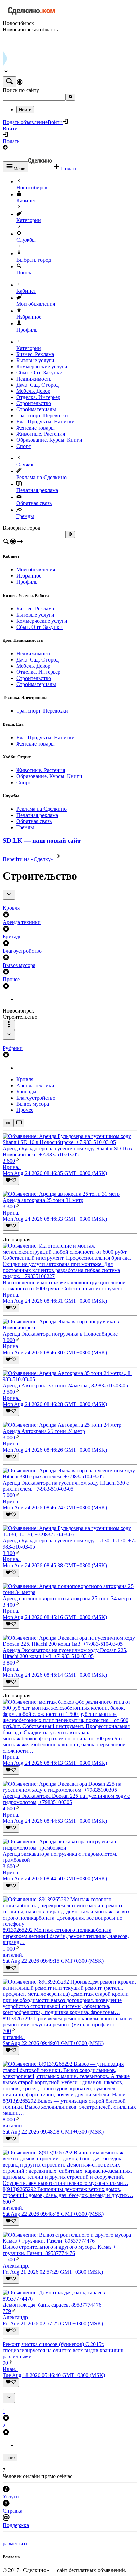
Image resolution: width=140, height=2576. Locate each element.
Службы (26, 240)
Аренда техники (35, 1085)
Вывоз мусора (33, 1104)
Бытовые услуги (35, 360)
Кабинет (26, 200)
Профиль (27, 330)
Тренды (25, 516)
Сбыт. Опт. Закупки (39, 373)
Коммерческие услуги (42, 366)
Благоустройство (36, 1098)
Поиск (24, 273)
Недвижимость (34, 379)
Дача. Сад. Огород (38, 385)
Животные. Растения (41, 434)
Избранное (29, 317)
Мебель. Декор (33, 391)
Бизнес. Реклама (35, 354)
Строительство (34, 403)
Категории (29, 220)
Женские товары (36, 428)
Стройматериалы (36, 409)
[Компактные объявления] (8, 1123)
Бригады (26, 1092)
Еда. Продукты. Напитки (46, 422)
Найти (25, 110)
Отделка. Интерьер (38, 397)
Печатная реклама (37, 490)
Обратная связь (34, 503)
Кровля (25, 1079)
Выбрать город (34, 260)
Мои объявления (36, 304)
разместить (15, 2544)
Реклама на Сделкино (41, 477)
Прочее (25, 1110)
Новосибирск (32, 188)
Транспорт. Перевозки (42, 415)
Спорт (24, 446)
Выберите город (22, 528)
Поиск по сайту (21, 90)
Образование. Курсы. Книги (49, 440)
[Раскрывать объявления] (19, 1123)
